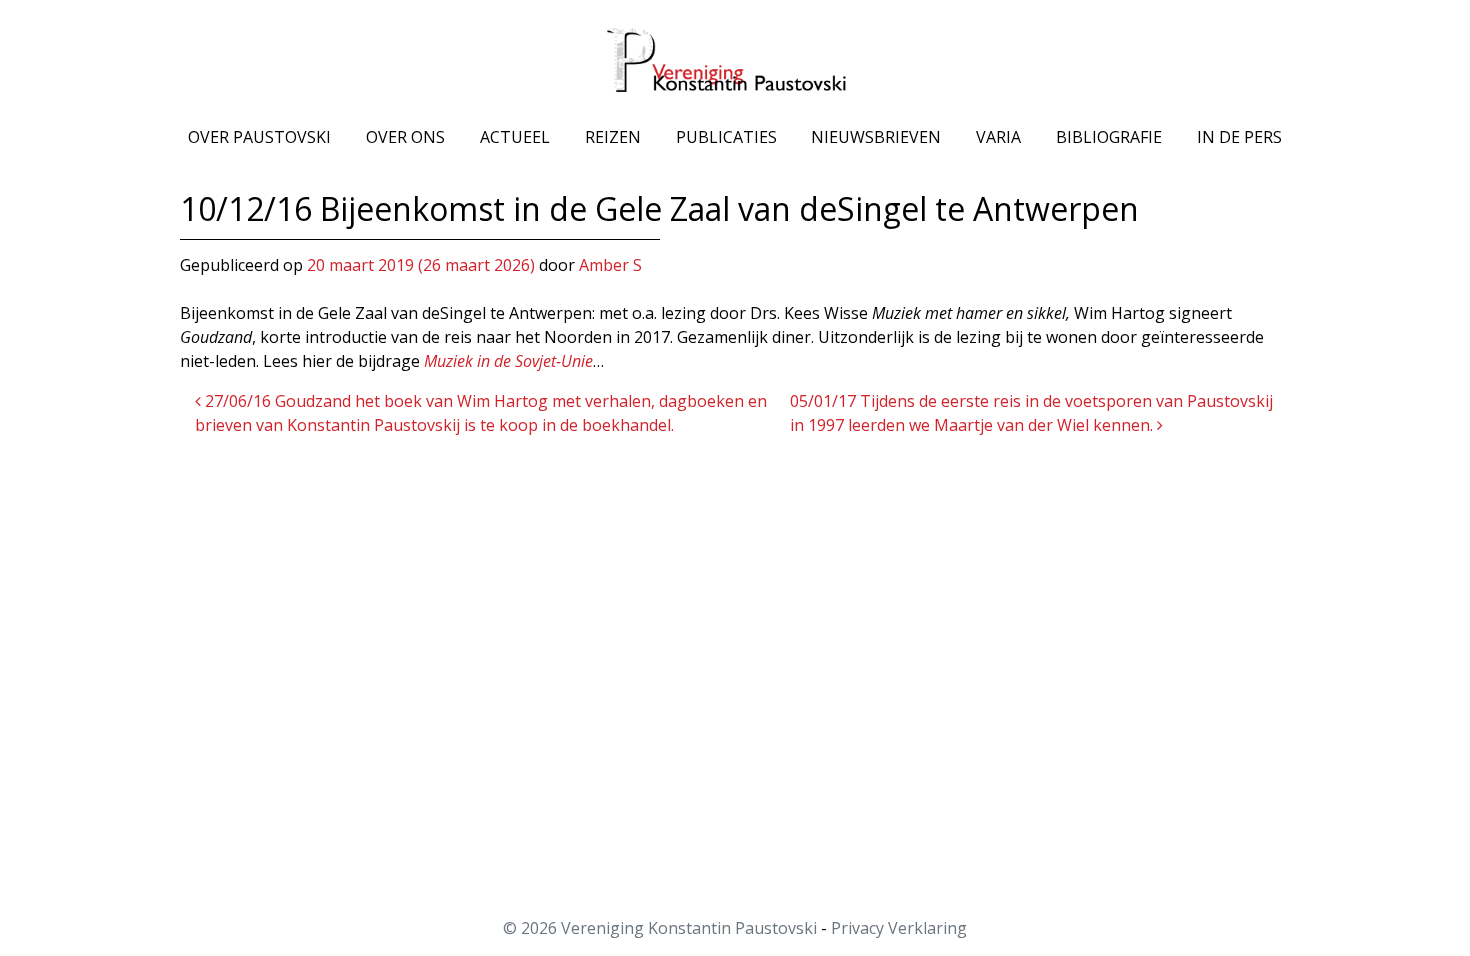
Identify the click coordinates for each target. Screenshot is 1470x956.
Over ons (405, 137)
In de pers (1239, 137)
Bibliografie (1109, 137)
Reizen (613, 137)
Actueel (515, 137)
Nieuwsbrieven (876, 137)
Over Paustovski (259, 137)
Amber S (610, 265)
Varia (998, 137)
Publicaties (726, 137)
